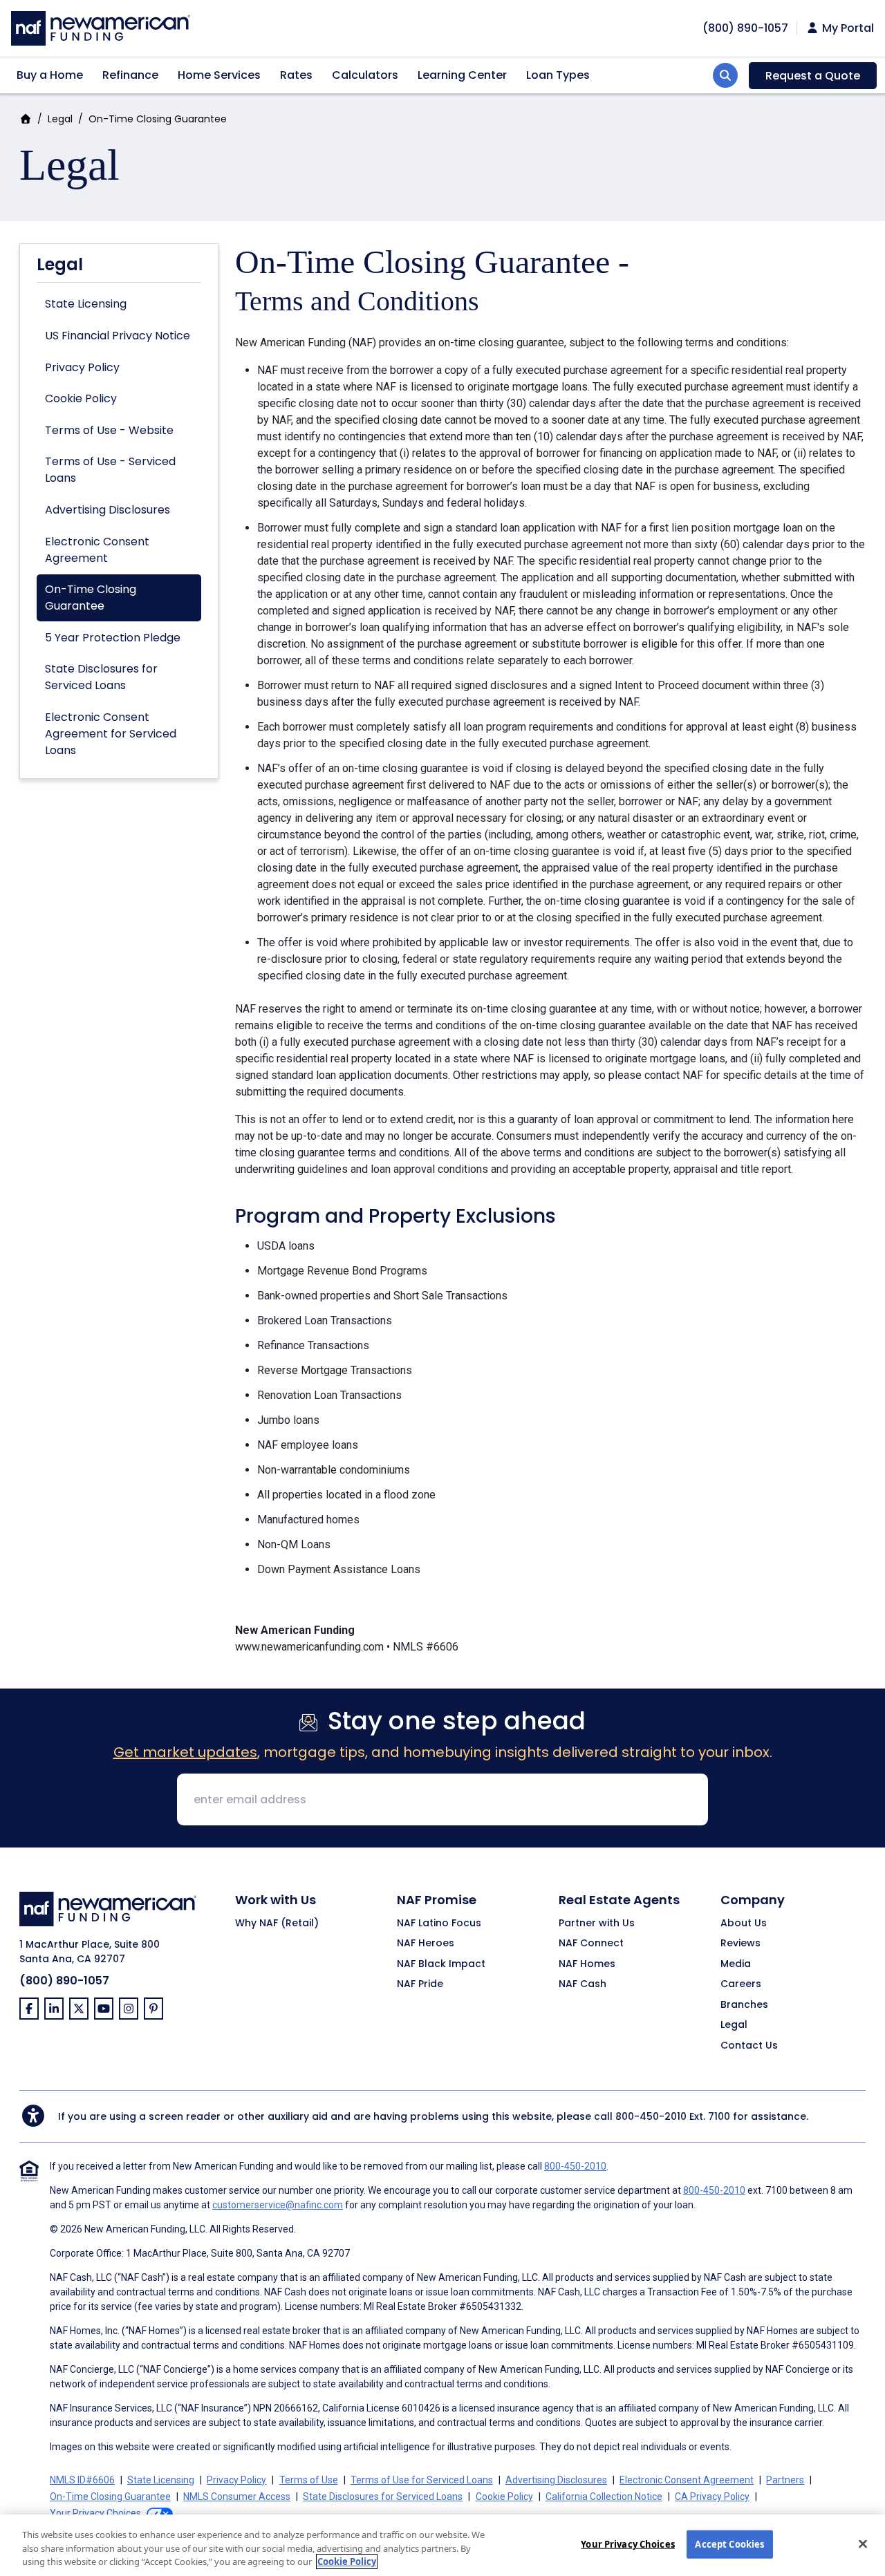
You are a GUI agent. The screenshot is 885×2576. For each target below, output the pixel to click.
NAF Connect (591, 1944)
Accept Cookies (729, 2544)
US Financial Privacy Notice (118, 336)
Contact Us (749, 2046)
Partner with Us (597, 1924)
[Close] (863, 2544)
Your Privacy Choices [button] (95, 2513)
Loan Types (558, 75)
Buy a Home (50, 75)
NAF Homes (587, 1964)
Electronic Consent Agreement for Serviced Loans (111, 734)
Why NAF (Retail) (277, 1924)
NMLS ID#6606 (82, 2480)
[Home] (101, 27)
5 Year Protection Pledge (113, 638)
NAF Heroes (426, 1944)
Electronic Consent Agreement (97, 550)
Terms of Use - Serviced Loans (110, 470)
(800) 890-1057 (64, 1981)
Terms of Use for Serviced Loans (422, 2480)
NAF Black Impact (441, 1964)
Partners (785, 2480)
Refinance (130, 75)
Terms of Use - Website (109, 430)
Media (736, 1964)
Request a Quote (813, 76)
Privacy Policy (82, 367)
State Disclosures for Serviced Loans (101, 677)
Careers (741, 1984)
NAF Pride (420, 1984)
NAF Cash (583, 1984)
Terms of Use (309, 2480)
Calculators (365, 75)
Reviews (740, 1944)
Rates (296, 75)
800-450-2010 (651, 2116)
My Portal (847, 28)
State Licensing (86, 304)
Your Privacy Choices (628, 2544)
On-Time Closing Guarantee (91, 598)
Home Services (219, 75)
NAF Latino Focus (439, 1924)
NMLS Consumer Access (237, 2497)
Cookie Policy (81, 398)
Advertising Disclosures (108, 510)
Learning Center (462, 75)
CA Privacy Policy (712, 2497)
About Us (744, 1924)
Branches (744, 2005)
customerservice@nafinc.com (278, 2205)
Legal (60, 119)
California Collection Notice (604, 2497)
